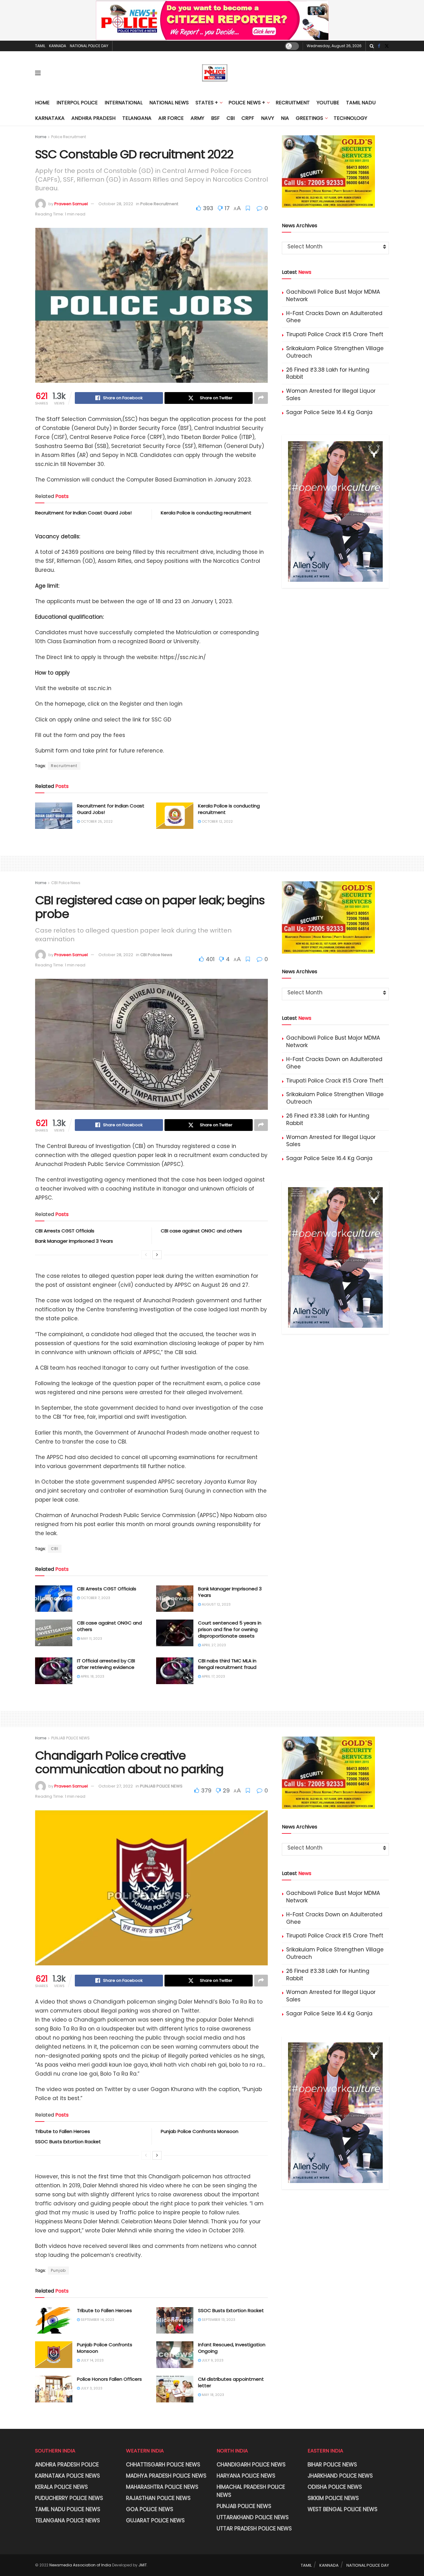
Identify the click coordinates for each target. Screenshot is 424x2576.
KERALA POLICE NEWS (61, 2487)
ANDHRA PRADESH (93, 118)
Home (42, 103)
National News (169, 103)
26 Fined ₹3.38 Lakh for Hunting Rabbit (328, 373)
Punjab (58, 2270)
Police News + (247, 103)
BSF (215, 118)
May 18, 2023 (212, 2395)
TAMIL (40, 46)
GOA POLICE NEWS (150, 2509)
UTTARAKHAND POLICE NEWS (253, 2517)
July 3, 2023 (91, 2388)
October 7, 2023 (95, 1598)
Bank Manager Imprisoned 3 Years (74, 1241)
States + (207, 103)
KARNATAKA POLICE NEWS (68, 2476)
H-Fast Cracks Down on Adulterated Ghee (334, 317)
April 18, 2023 (92, 1676)
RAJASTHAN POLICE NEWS (158, 2498)
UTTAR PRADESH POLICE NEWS (254, 2529)
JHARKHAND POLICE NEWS (340, 2476)
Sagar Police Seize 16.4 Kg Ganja (329, 412)
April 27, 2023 (213, 1645)
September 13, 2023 (218, 2320)
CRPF (248, 118)
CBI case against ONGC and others (201, 1231)
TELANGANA (137, 118)
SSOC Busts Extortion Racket (68, 2142)
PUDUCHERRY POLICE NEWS (69, 2498)
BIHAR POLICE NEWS (332, 2465)
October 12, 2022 (217, 821)
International (124, 103)
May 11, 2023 (91, 1638)
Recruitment (293, 103)
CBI (231, 118)
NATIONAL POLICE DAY (89, 46)
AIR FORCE (171, 118)
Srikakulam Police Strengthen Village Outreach (335, 352)
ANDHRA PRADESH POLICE (67, 2465)
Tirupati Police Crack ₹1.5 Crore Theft (335, 334)
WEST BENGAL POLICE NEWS (343, 2509)
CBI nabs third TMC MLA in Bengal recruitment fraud (227, 1664)
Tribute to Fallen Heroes (63, 2131)
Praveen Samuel (71, 204)
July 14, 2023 (92, 2360)
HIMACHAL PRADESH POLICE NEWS (251, 2491)
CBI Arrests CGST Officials (65, 1231)
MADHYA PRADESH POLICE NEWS (166, 2476)
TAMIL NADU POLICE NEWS (68, 2509)
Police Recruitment (69, 137)
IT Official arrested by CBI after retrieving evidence (106, 1664)
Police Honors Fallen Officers (109, 2379)
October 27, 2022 (116, 1786)
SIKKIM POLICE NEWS (333, 2498)
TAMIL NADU (361, 103)
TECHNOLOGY (350, 118)
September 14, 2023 (97, 2320)
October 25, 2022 (96, 821)
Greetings (309, 118)
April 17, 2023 (213, 1676)
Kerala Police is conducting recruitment (206, 513)
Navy (268, 118)
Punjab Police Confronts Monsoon (200, 2131)
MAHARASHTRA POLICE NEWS (162, 2487)
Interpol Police (77, 103)
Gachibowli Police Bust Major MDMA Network (333, 296)
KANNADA (58, 46)
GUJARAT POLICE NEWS (155, 2520)
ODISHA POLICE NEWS (335, 2487)
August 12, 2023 (216, 1604)
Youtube (328, 103)
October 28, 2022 (116, 204)
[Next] (157, 1255)
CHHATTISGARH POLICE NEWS (163, 2465)
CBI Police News (66, 883)
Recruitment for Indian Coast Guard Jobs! (83, 513)
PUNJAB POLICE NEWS (70, 1738)
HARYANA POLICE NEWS (246, 2476)
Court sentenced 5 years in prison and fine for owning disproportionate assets (230, 1629)
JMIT (143, 2565)
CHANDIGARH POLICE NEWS (251, 2465)
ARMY (197, 118)
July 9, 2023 (212, 2360)
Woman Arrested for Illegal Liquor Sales (331, 395)
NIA (285, 118)
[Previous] (146, 1255)
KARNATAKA (50, 118)
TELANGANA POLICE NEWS (68, 2520)
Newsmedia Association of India (80, 2565)
